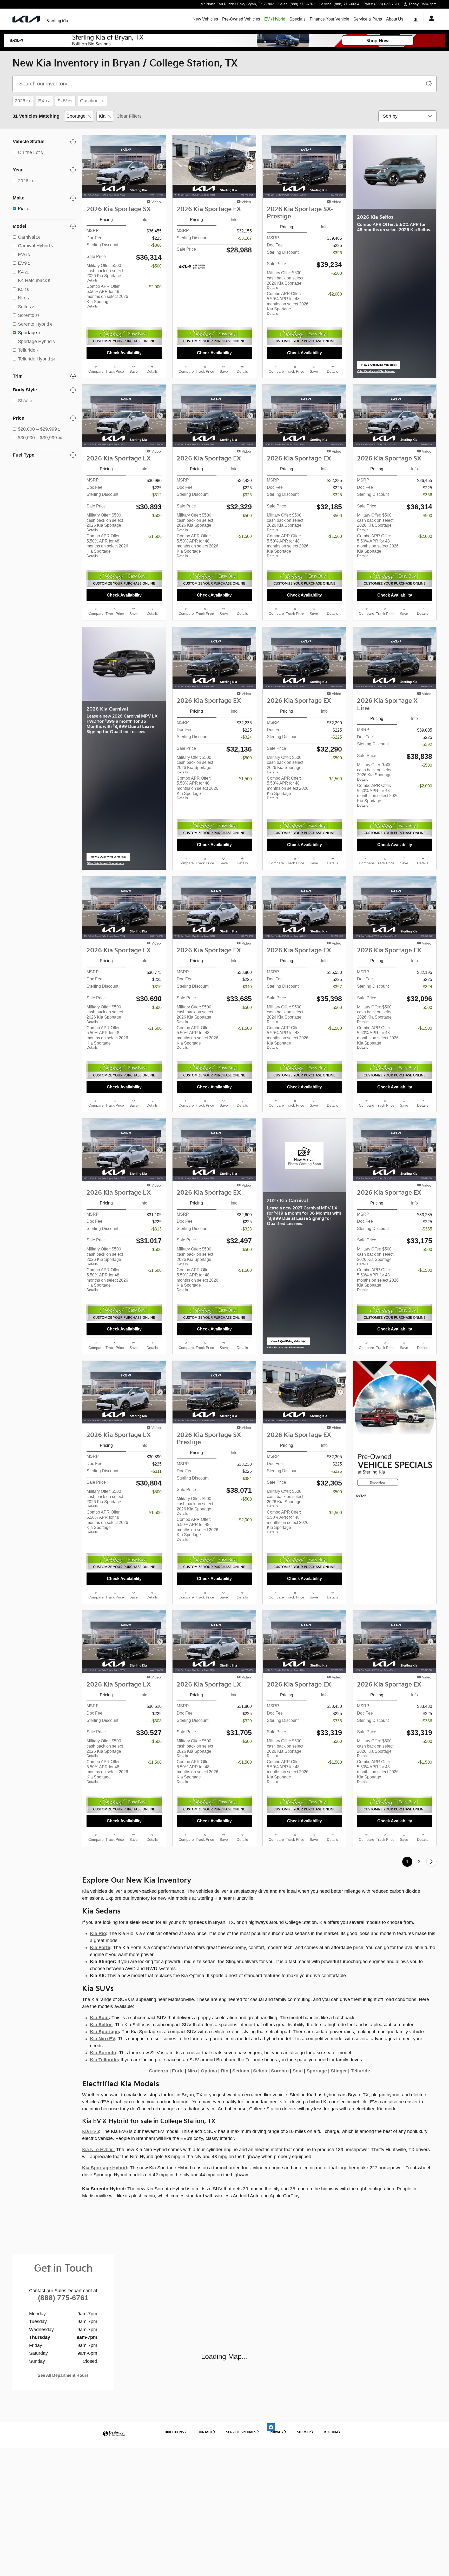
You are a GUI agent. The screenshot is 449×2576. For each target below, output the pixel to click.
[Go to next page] (431, 1868)
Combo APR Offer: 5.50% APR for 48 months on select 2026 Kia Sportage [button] (107, 296)
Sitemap (304, 2438)
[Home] (26, 19)
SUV (65, 101)
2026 (23, 101)
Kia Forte (100, 1954)
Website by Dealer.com (115, 2440)
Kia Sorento (103, 2059)
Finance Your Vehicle (329, 19)
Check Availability (124, 353)
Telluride (360, 2077)
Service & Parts (368, 19)
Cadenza (159, 2077)
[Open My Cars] (430, 19)
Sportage (76, 116)
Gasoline (92, 101)
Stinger (339, 2077)
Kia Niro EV (103, 2045)
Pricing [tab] (106, 220)
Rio (225, 2077)
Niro (192, 2077)
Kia (102, 116)
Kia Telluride (104, 2066)
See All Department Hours (63, 2382)
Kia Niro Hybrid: (98, 2156)
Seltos (260, 2077)
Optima (209, 2077)
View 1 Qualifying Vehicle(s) (379, 366)
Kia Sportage (104, 2038)
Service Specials (241, 2438)
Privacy (277, 2438)
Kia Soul (99, 2024)
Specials (298, 19)
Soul (298, 2077)
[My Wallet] (415, 19)
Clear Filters (129, 116)
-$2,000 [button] (155, 287)
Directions (174, 2438)
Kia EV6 (91, 2138)
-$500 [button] (156, 266)
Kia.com (331, 2438)
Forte (178, 2077)
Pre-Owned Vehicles (241, 19)
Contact (205, 2438)
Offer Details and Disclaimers (376, 372)
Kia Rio (98, 1940)
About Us (395, 19)
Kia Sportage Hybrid (105, 2174)
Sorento (280, 2077)
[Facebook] (271, 2433)
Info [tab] (144, 220)
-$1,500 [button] (155, 543)
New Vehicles (205, 19)
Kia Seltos (101, 2031)
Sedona (241, 2077)
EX (44, 101)
